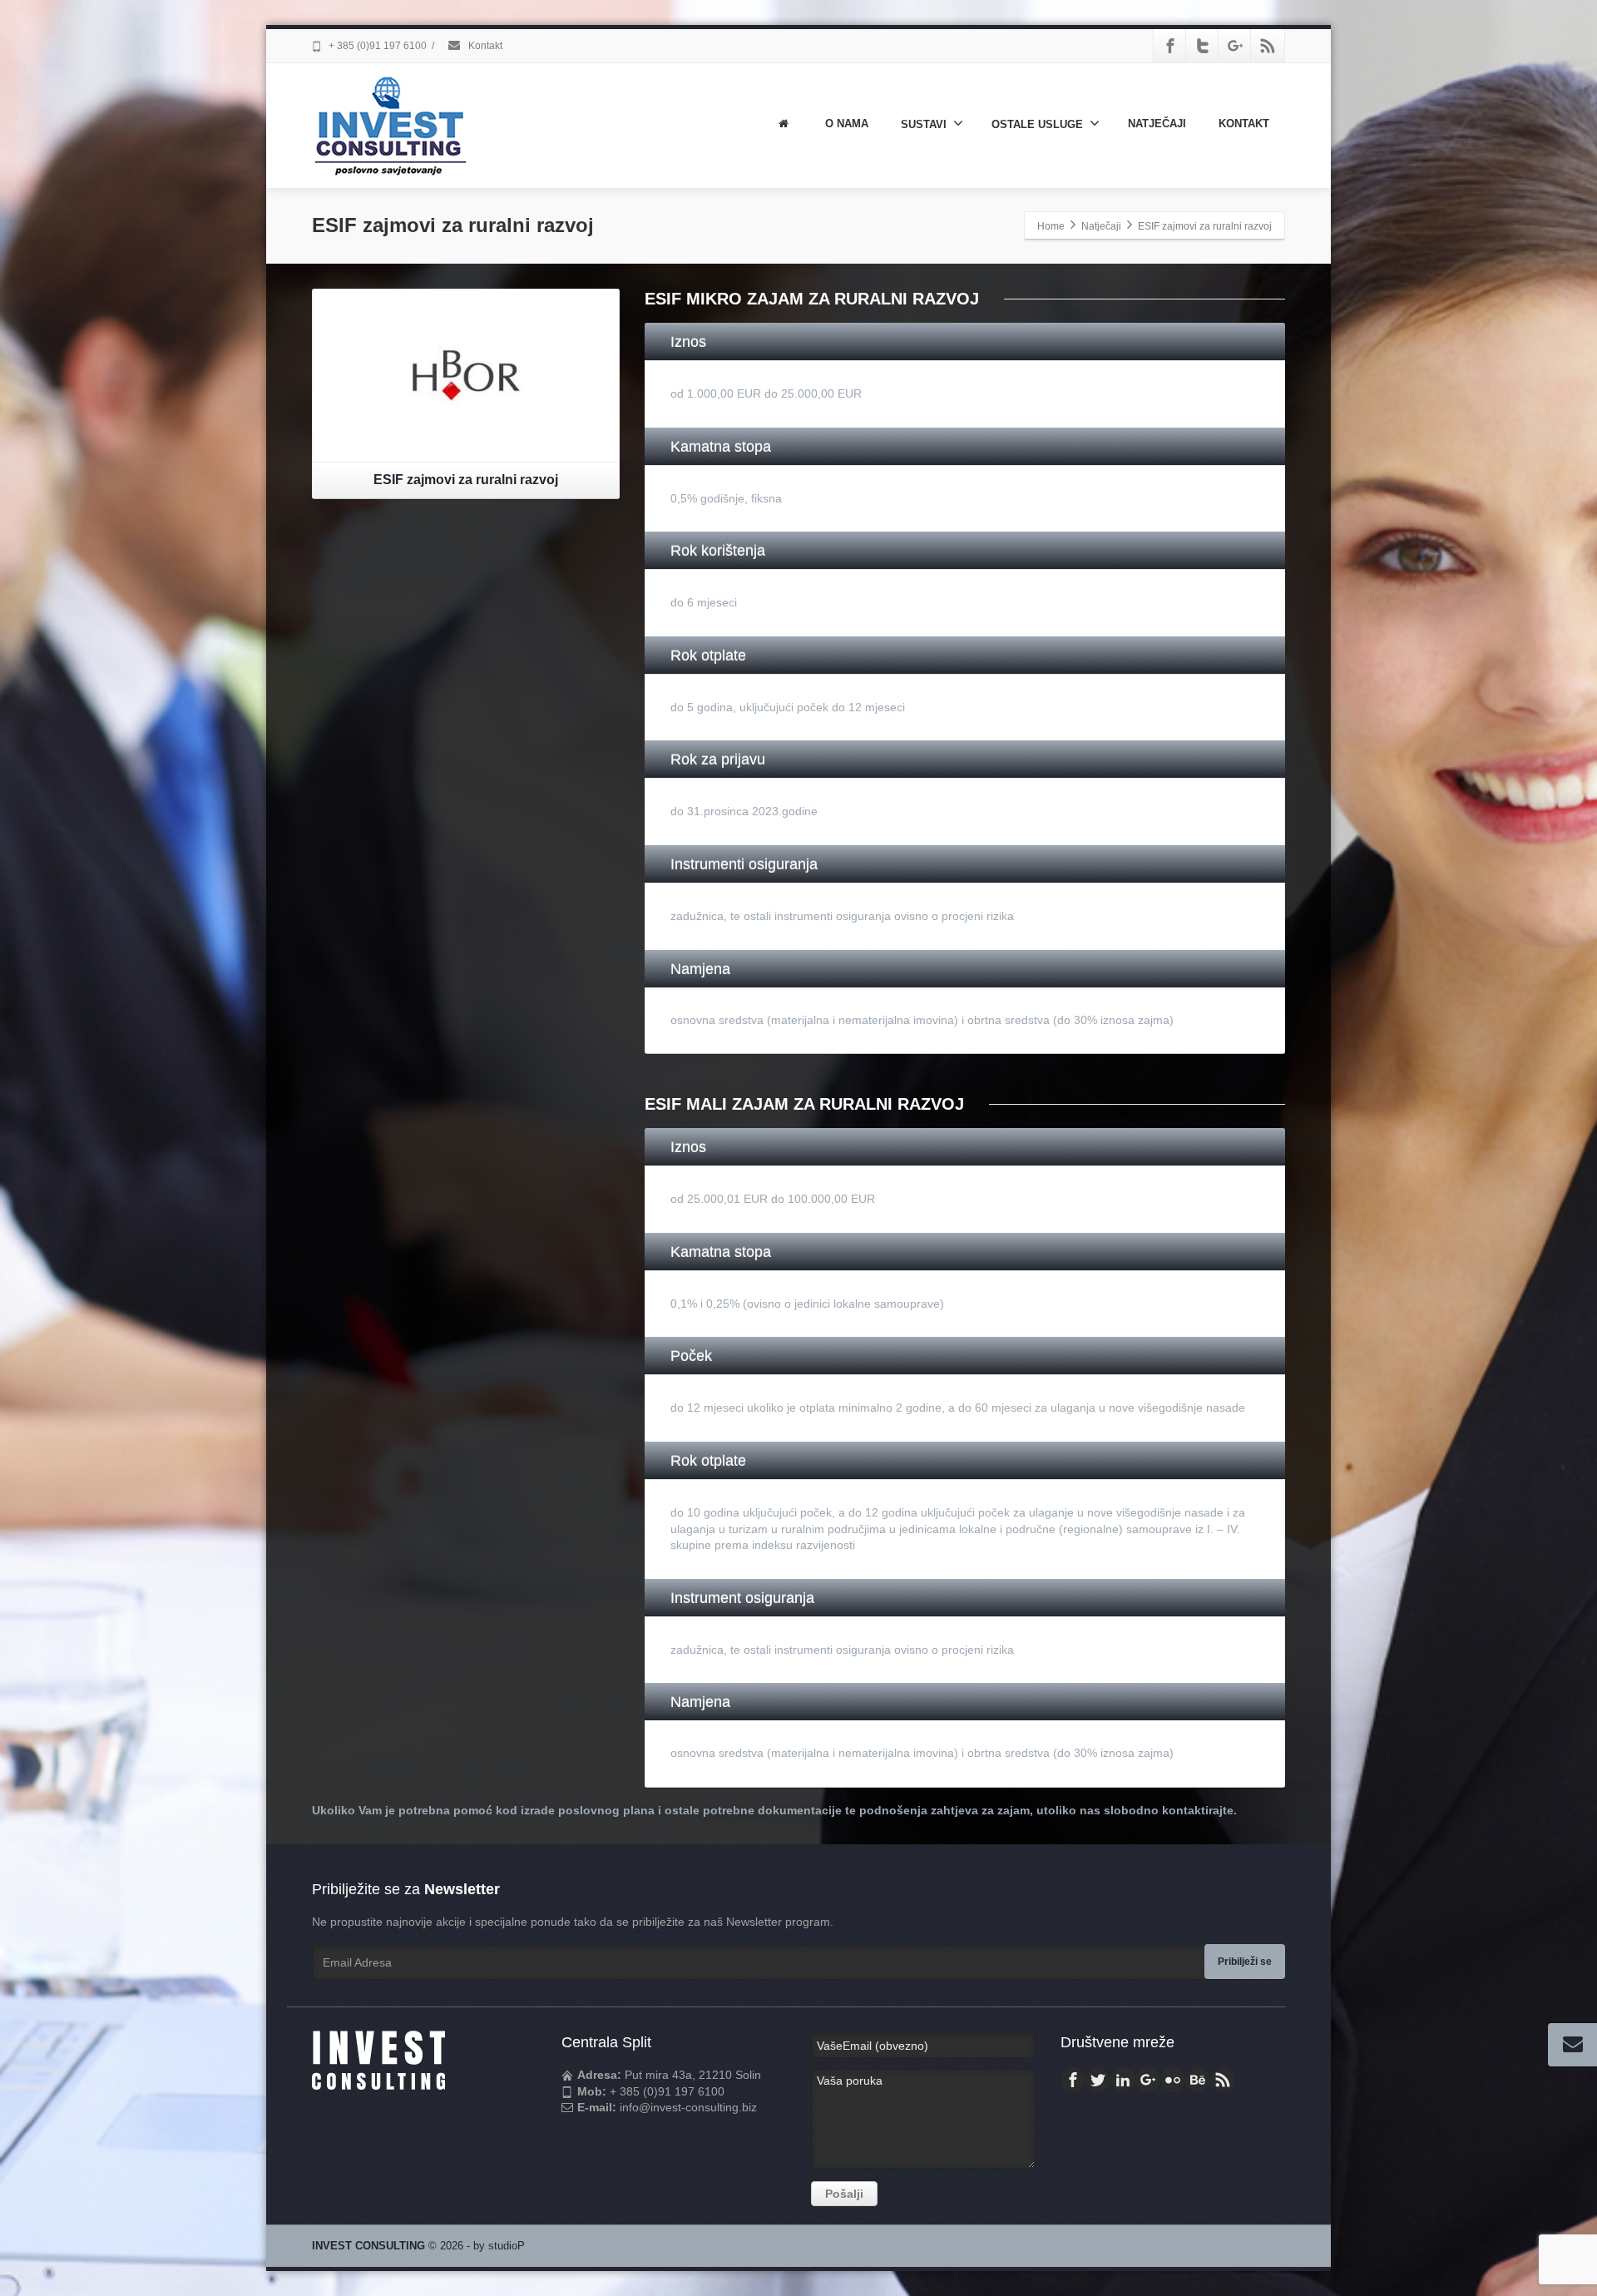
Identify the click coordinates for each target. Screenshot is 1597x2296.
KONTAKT (1244, 124)
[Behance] (1198, 2080)
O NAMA (847, 124)
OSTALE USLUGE (1037, 124)
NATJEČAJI (1157, 124)
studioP (507, 2246)
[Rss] (1268, 46)
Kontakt (484, 46)
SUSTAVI (924, 124)
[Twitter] (1203, 46)
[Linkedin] (1123, 2080)
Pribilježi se (1245, 1962)
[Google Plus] (1235, 46)
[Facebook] (1170, 46)
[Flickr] (1173, 2080)
